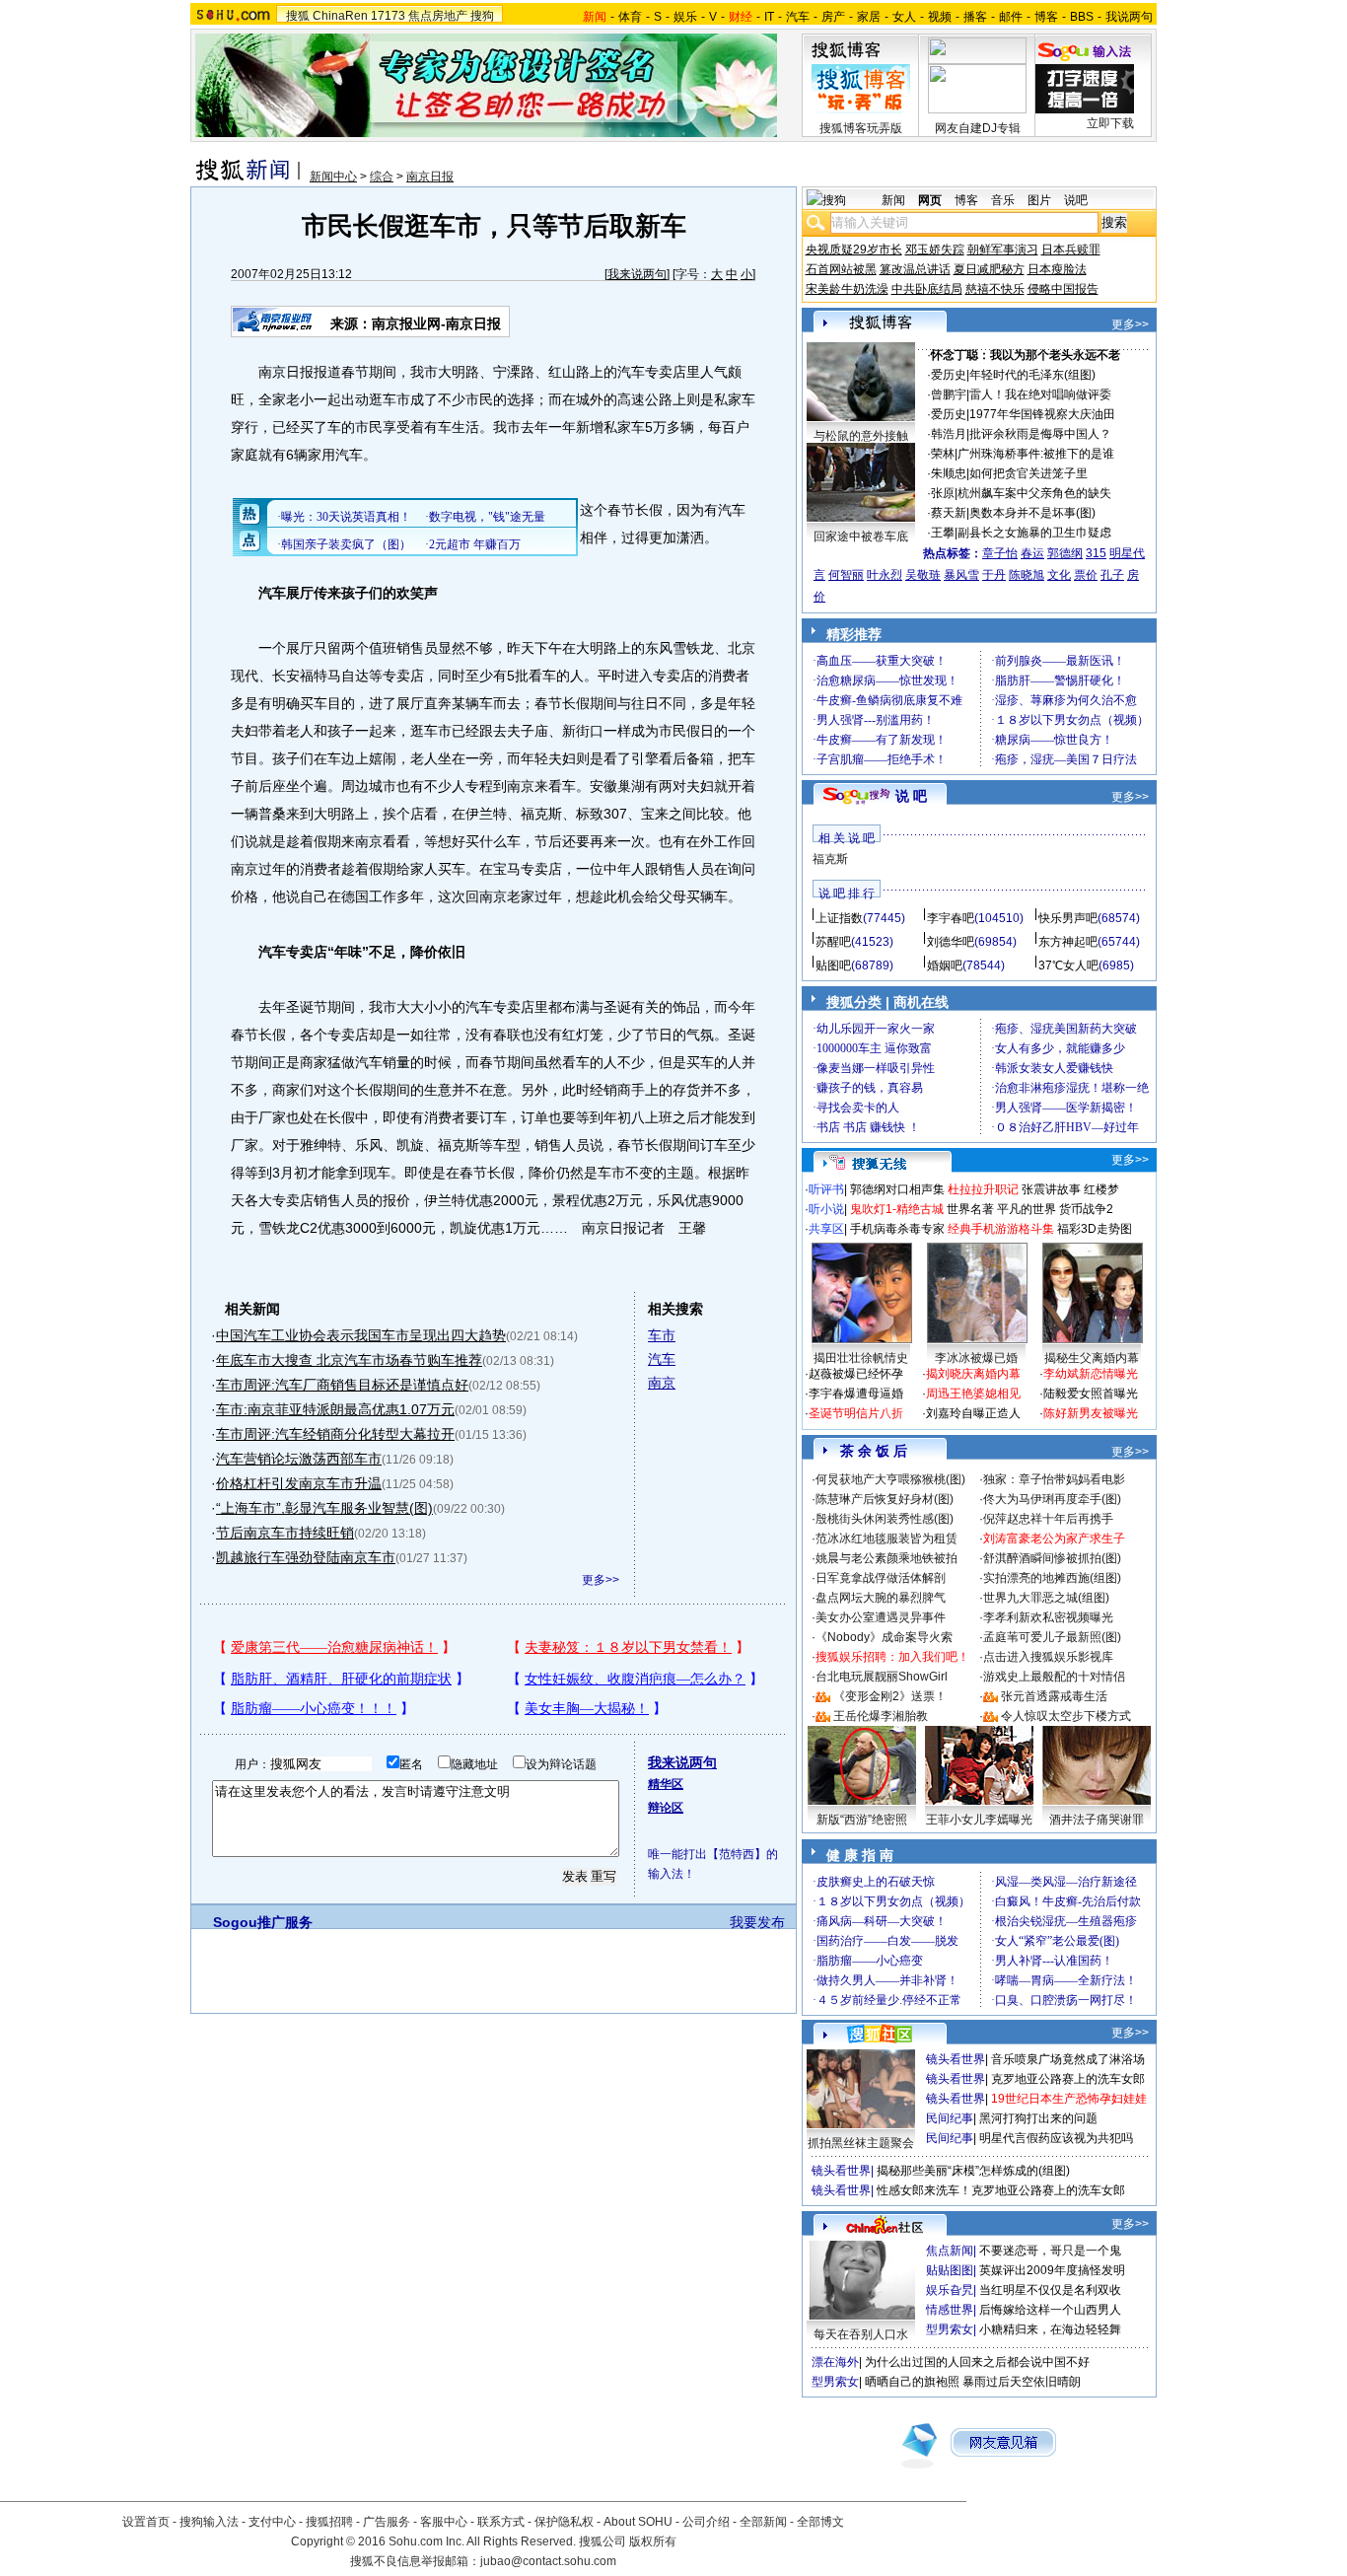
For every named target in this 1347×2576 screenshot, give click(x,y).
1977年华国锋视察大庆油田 (1042, 414)
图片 (1039, 200)
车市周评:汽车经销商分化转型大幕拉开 (335, 1434)
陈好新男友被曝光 (1091, 1413)
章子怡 (1000, 553)
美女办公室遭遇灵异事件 (881, 1617)
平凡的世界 (1027, 1209)
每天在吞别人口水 (861, 2334)
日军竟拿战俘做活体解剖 (881, 1578)
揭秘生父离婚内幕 (1092, 1358)
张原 (943, 493)
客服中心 (444, 2522)
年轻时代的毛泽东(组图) (1032, 375)
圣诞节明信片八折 (856, 1413)
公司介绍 (706, 2522)
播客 (975, 17)
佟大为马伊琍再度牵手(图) (1052, 1499)
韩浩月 (949, 434)
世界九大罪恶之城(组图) (1046, 1598)
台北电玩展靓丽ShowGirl (882, 1677)
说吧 (1076, 200)
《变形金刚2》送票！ (890, 1696)
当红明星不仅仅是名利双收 (1050, 2290)
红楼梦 (1101, 1189)
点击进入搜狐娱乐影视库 (1048, 1657)
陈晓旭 (1027, 575)
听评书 (826, 1189)
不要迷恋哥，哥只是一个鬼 (1050, 2251)
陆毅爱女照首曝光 (1091, 1394)
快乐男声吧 (1068, 918)
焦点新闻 (950, 2251)
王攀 (943, 533)
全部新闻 (763, 2522)
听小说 (826, 1209)
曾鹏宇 (949, 394)
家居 (869, 17)
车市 (662, 1335)
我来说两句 (637, 274)
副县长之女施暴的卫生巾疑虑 (1034, 533)
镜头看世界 (956, 2059)
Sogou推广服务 (263, 1922)
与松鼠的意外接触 (861, 436)
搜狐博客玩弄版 (861, 128)
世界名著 (970, 1209)
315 (1096, 553)
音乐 (1003, 200)
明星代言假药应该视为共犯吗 (1056, 2138)
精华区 (666, 1784)
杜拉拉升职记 (983, 1189)
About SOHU (638, 2522)
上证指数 (839, 918)
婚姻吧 (945, 966)
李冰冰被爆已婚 (976, 1358)
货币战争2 (1086, 1209)
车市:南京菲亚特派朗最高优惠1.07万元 (335, 1409)
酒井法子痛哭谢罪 (1097, 1820)
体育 (630, 17)
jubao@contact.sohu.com (548, 2561)
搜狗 (482, 16)
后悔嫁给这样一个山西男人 (1050, 2310)
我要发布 (757, 1922)
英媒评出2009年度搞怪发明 (1052, 2270)
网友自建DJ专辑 (978, 128)
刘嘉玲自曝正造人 (973, 1413)
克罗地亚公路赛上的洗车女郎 (1068, 2079)
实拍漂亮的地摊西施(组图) (1052, 1578)
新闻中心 (333, 177)
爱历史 (949, 375)
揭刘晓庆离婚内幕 (973, 1374)
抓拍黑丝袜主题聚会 (861, 2143)
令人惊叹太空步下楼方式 (1066, 1716)
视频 (940, 17)
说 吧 (911, 796)
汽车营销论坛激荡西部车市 (299, 1459)
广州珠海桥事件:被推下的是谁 (1036, 454)
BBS (1082, 17)
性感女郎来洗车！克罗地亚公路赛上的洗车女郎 (1001, 2190)
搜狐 (298, 16)
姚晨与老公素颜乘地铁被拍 (886, 1558)
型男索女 (950, 2329)
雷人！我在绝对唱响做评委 (1040, 394)
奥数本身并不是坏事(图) (1032, 513)
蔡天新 (949, 513)
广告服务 (387, 2522)
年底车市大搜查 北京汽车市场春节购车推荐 (349, 1360)
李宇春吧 (951, 918)
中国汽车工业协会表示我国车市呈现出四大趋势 (361, 1335)
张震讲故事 (1051, 1189)
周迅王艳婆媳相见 (973, 1394)
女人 (904, 17)
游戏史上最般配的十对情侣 (1054, 1677)
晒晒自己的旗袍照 (912, 2382)
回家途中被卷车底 (861, 537)
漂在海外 (835, 2362)
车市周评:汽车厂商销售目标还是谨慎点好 (342, 1385)
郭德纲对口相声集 (897, 1189)
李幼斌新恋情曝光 (1091, 1374)
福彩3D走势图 (1095, 1229)
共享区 (826, 1229)
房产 (833, 17)
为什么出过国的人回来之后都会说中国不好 (977, 2362)
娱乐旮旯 (950, 2290)
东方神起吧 (1068, 942)
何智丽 (846, 575)
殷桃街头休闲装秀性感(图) (885, 1519)
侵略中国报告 (1063, 289)
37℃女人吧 (1068, 966)
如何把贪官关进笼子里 (1028, 473)
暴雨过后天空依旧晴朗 (1022, 2382)
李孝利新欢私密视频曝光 (1048, 1617)
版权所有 (653, 2541)
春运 (1032, 553)
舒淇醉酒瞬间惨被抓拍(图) (1052, 1558)
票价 (1086, 575)
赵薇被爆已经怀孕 (856, 1374)
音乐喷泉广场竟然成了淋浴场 (1068, 2059)
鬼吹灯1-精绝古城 (897, 1209)
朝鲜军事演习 (1003, 250)
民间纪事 (950, 2118)
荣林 (943, 454)
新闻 (893, 200)
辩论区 (666, 1808)
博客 (1046, 17)
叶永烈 (885, 575)
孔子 (1112, 575)
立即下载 (1110, 123)
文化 (1059, 575)
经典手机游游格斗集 (1001, 1229)
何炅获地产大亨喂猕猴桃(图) (890, 1479)
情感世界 (950, 2310)
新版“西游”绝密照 (862, 1820)
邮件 (1011, 17)
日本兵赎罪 (1071, 250)
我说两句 (1129, 17)
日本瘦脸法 (1057, 269)
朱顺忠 (949, 473)
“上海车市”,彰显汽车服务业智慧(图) (324, 1508)
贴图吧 (833, 966)
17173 (388, 16)
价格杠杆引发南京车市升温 (299, 1483)
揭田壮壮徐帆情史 (861, 1358)
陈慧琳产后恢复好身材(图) (885, 1499)
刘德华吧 (951, 942)
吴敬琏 (923, 575)
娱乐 (685, 17)
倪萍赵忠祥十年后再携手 (1048, 1519)
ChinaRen (340, 16)
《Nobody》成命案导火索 (884, 1637)
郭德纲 (1065, 553)
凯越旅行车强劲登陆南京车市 (306, 1557)
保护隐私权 (564, 2522)
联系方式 (501, 2522)
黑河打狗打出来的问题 (1038, 2118)
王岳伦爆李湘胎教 (881, 1716)
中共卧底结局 (927, 289)
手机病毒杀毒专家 (897, 1229)
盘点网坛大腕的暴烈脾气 (881, 1598)
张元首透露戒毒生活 (1054, 1696)
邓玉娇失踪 (935, 250)
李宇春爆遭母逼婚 (856, 1394)
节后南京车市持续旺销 (285, 1533)
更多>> (601, 1580)
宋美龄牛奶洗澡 (847, 289)
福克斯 (830, 859)
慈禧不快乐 (995, 289)
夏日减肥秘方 (989, 269)
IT (769, 17)
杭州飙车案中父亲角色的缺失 (1034, 493)
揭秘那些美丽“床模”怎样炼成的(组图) (973, 2171)
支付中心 (272, 2522)
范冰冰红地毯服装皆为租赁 (886, 1538)
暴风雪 (961, 575)
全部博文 (820, 2522)
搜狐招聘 (329, 2522)
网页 (930, 200)
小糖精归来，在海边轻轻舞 (1050, 2329)
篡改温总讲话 (915, 269)
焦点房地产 (438, 16)
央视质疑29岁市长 (854, 250)
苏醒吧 (833, 942)
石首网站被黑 (841, 269)
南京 (662, 1383)
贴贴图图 (950, 2270)
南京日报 (430, 177)
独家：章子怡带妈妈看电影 (1054, 1479)
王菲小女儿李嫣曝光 (979, 1820)
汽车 (798, 17)
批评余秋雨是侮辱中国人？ (1040, 434)
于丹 (994, 575)
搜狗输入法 (209, 2522)
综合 (382, 177)
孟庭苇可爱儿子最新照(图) (1052, 1637)
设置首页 (146, 2522)
